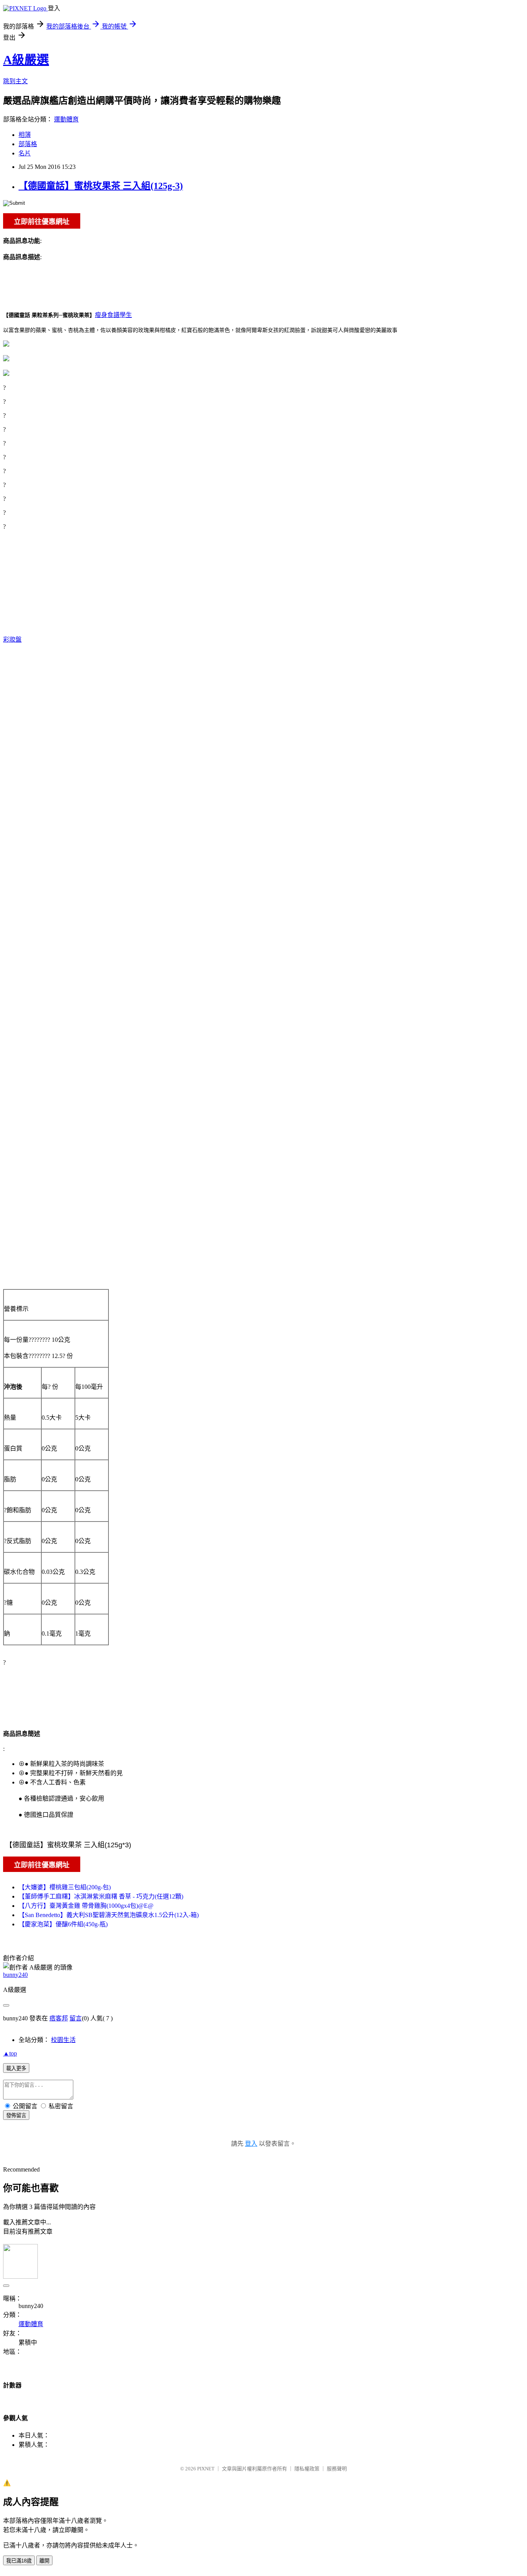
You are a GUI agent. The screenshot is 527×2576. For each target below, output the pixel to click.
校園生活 (63, 2040)
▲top (10, 2053)
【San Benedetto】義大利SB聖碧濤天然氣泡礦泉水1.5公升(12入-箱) (109, 1915)
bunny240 (15, 1975)
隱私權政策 (307, 2469)
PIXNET (206, 2469)
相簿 (25, 135)
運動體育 (66, 119)
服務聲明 (337, 2469)
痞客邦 (59, 2018)
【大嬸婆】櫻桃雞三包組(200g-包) (65, 1887)
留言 (76, 2018)
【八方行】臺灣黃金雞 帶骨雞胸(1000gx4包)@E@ (86, 1906)
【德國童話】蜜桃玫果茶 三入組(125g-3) (101, 186)
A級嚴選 (26, 60)
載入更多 (16, 2068)
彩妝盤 (12, 639)
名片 (25, 153)
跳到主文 (15, 81)
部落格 (28, 144)
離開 (44, 2561)
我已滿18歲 (19, 2561)
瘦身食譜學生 (113, 315)
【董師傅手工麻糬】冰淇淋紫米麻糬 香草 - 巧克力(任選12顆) (101, 1896)
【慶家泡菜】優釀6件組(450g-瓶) (63, 1924)
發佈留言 (16, 2115)
